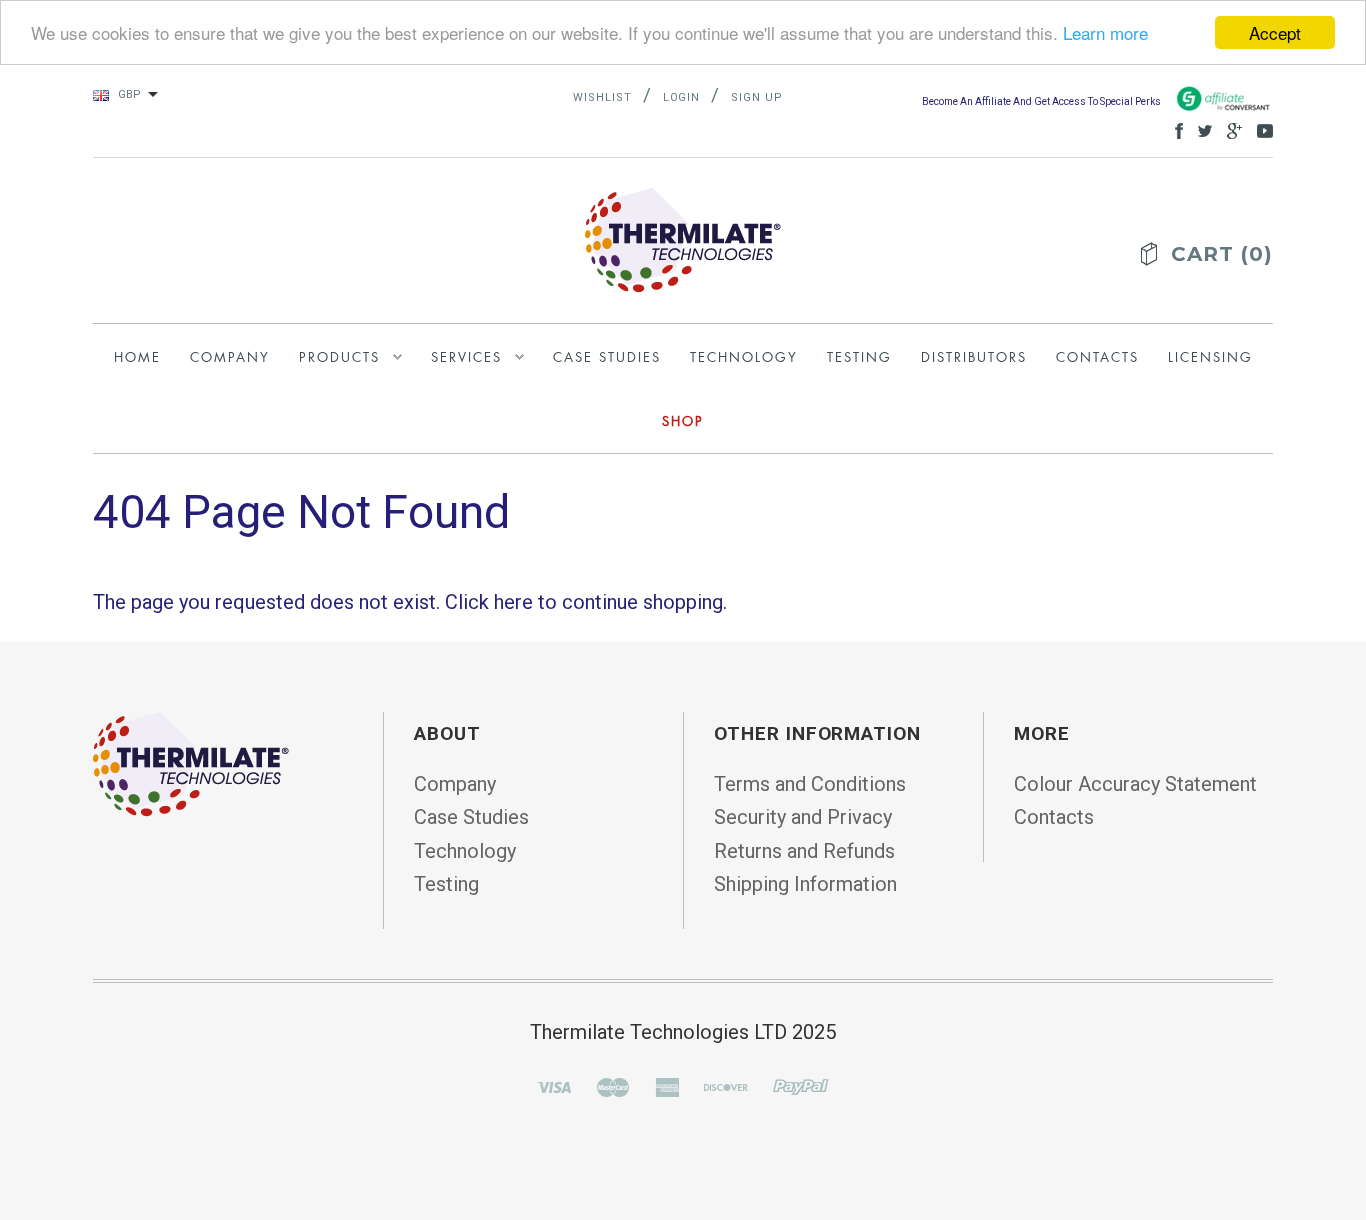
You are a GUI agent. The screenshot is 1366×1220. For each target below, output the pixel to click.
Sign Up (757, 97)
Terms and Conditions (810, 784)
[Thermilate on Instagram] (1260, 129)
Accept (1275, 32)
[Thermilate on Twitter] (1200, 129)
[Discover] (726, 1086)
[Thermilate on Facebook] (1174, 129)
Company (455, 784)
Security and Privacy (803, 817)
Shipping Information (805, 884)
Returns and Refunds (804, 851)
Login (682, 97)
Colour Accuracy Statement (1135, 784)
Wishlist (602, 97)
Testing (446, 884)
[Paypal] (801, 1086)
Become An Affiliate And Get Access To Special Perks (1042, 101)
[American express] (667, 1086)
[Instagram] (191, 763)
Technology (465, 851)
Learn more (1105, 33)
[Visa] (554, 1086)
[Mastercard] (613, 1086)
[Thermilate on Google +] (1229, 129)
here (513, 602)
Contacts (1054, 817)
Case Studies (471, 817)
